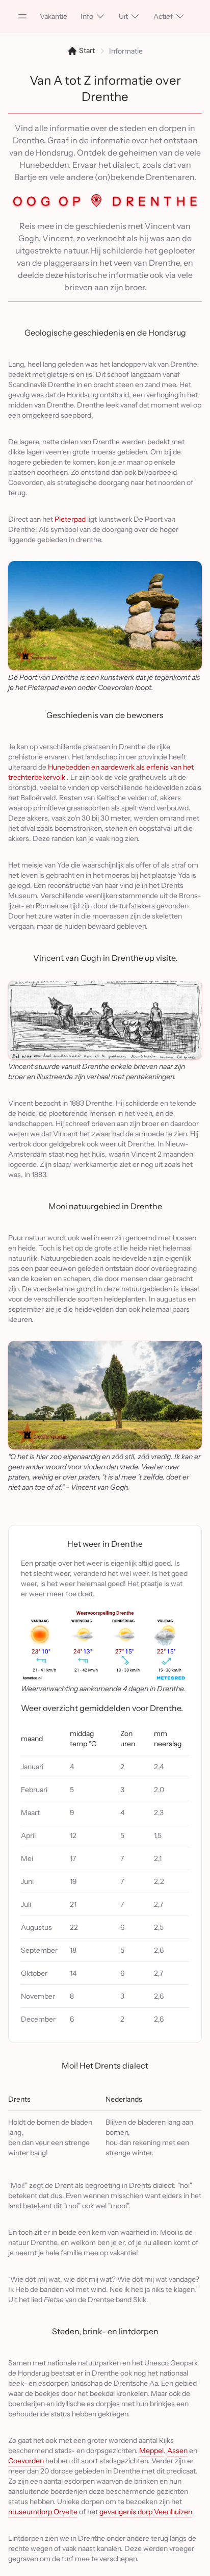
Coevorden (26, 2461)
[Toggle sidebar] (22, 16)
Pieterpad (70, 519)
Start (86, 50)
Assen (177, 2451)
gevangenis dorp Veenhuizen (146, 2512)
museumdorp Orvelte (43, 2512)
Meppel (151, 2451)
